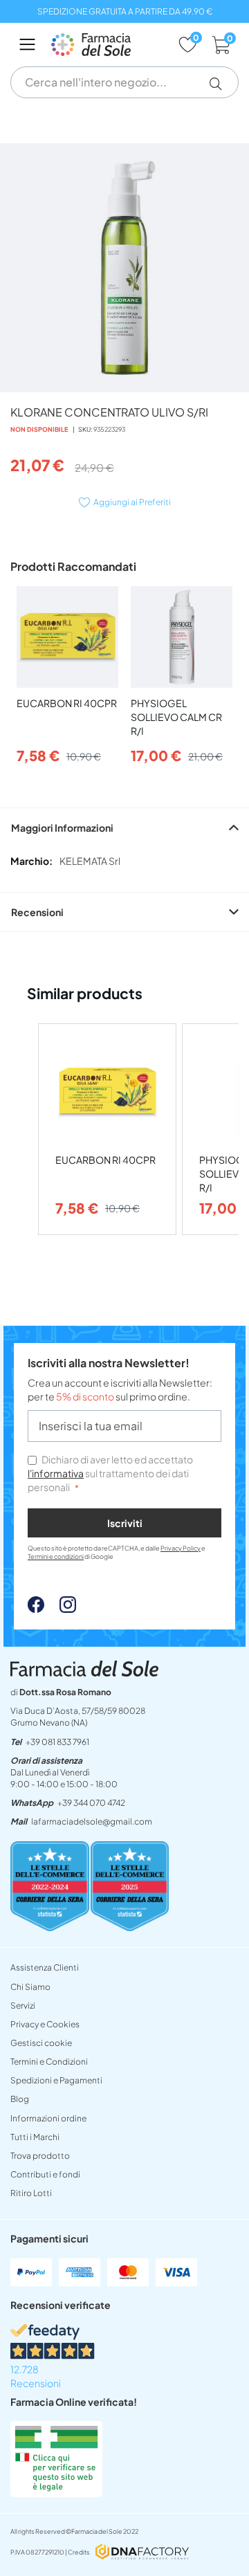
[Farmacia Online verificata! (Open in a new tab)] (56, 2493)
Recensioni (37, 912)
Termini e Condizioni (49, 2062)
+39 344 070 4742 (91, 1803)
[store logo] (108, 45)
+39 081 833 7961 (57, 1742)
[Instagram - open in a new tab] (61, 1609)
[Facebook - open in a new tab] (36, 1609)
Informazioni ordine (48, 2118)
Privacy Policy (181, 1548)
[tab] (124, 827)
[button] (221, 84)
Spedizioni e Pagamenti (56, 2080)
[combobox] (124, 82)
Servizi (23, 2006)
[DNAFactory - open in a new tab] (142, 2553)
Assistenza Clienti (45, 1967)
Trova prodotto (40, 2156)
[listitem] (107, 1130)
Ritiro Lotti (31, 2193)
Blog (20, 2099)
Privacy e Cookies (45, 2024)
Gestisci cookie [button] (41, 2043)
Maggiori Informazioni (62, 828)
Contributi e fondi (45, 2174)
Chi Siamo (30, 1987)
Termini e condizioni (56, 1556)
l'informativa (56, 1473)
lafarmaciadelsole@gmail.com (92, 1821)
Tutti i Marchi (35, 2137)
